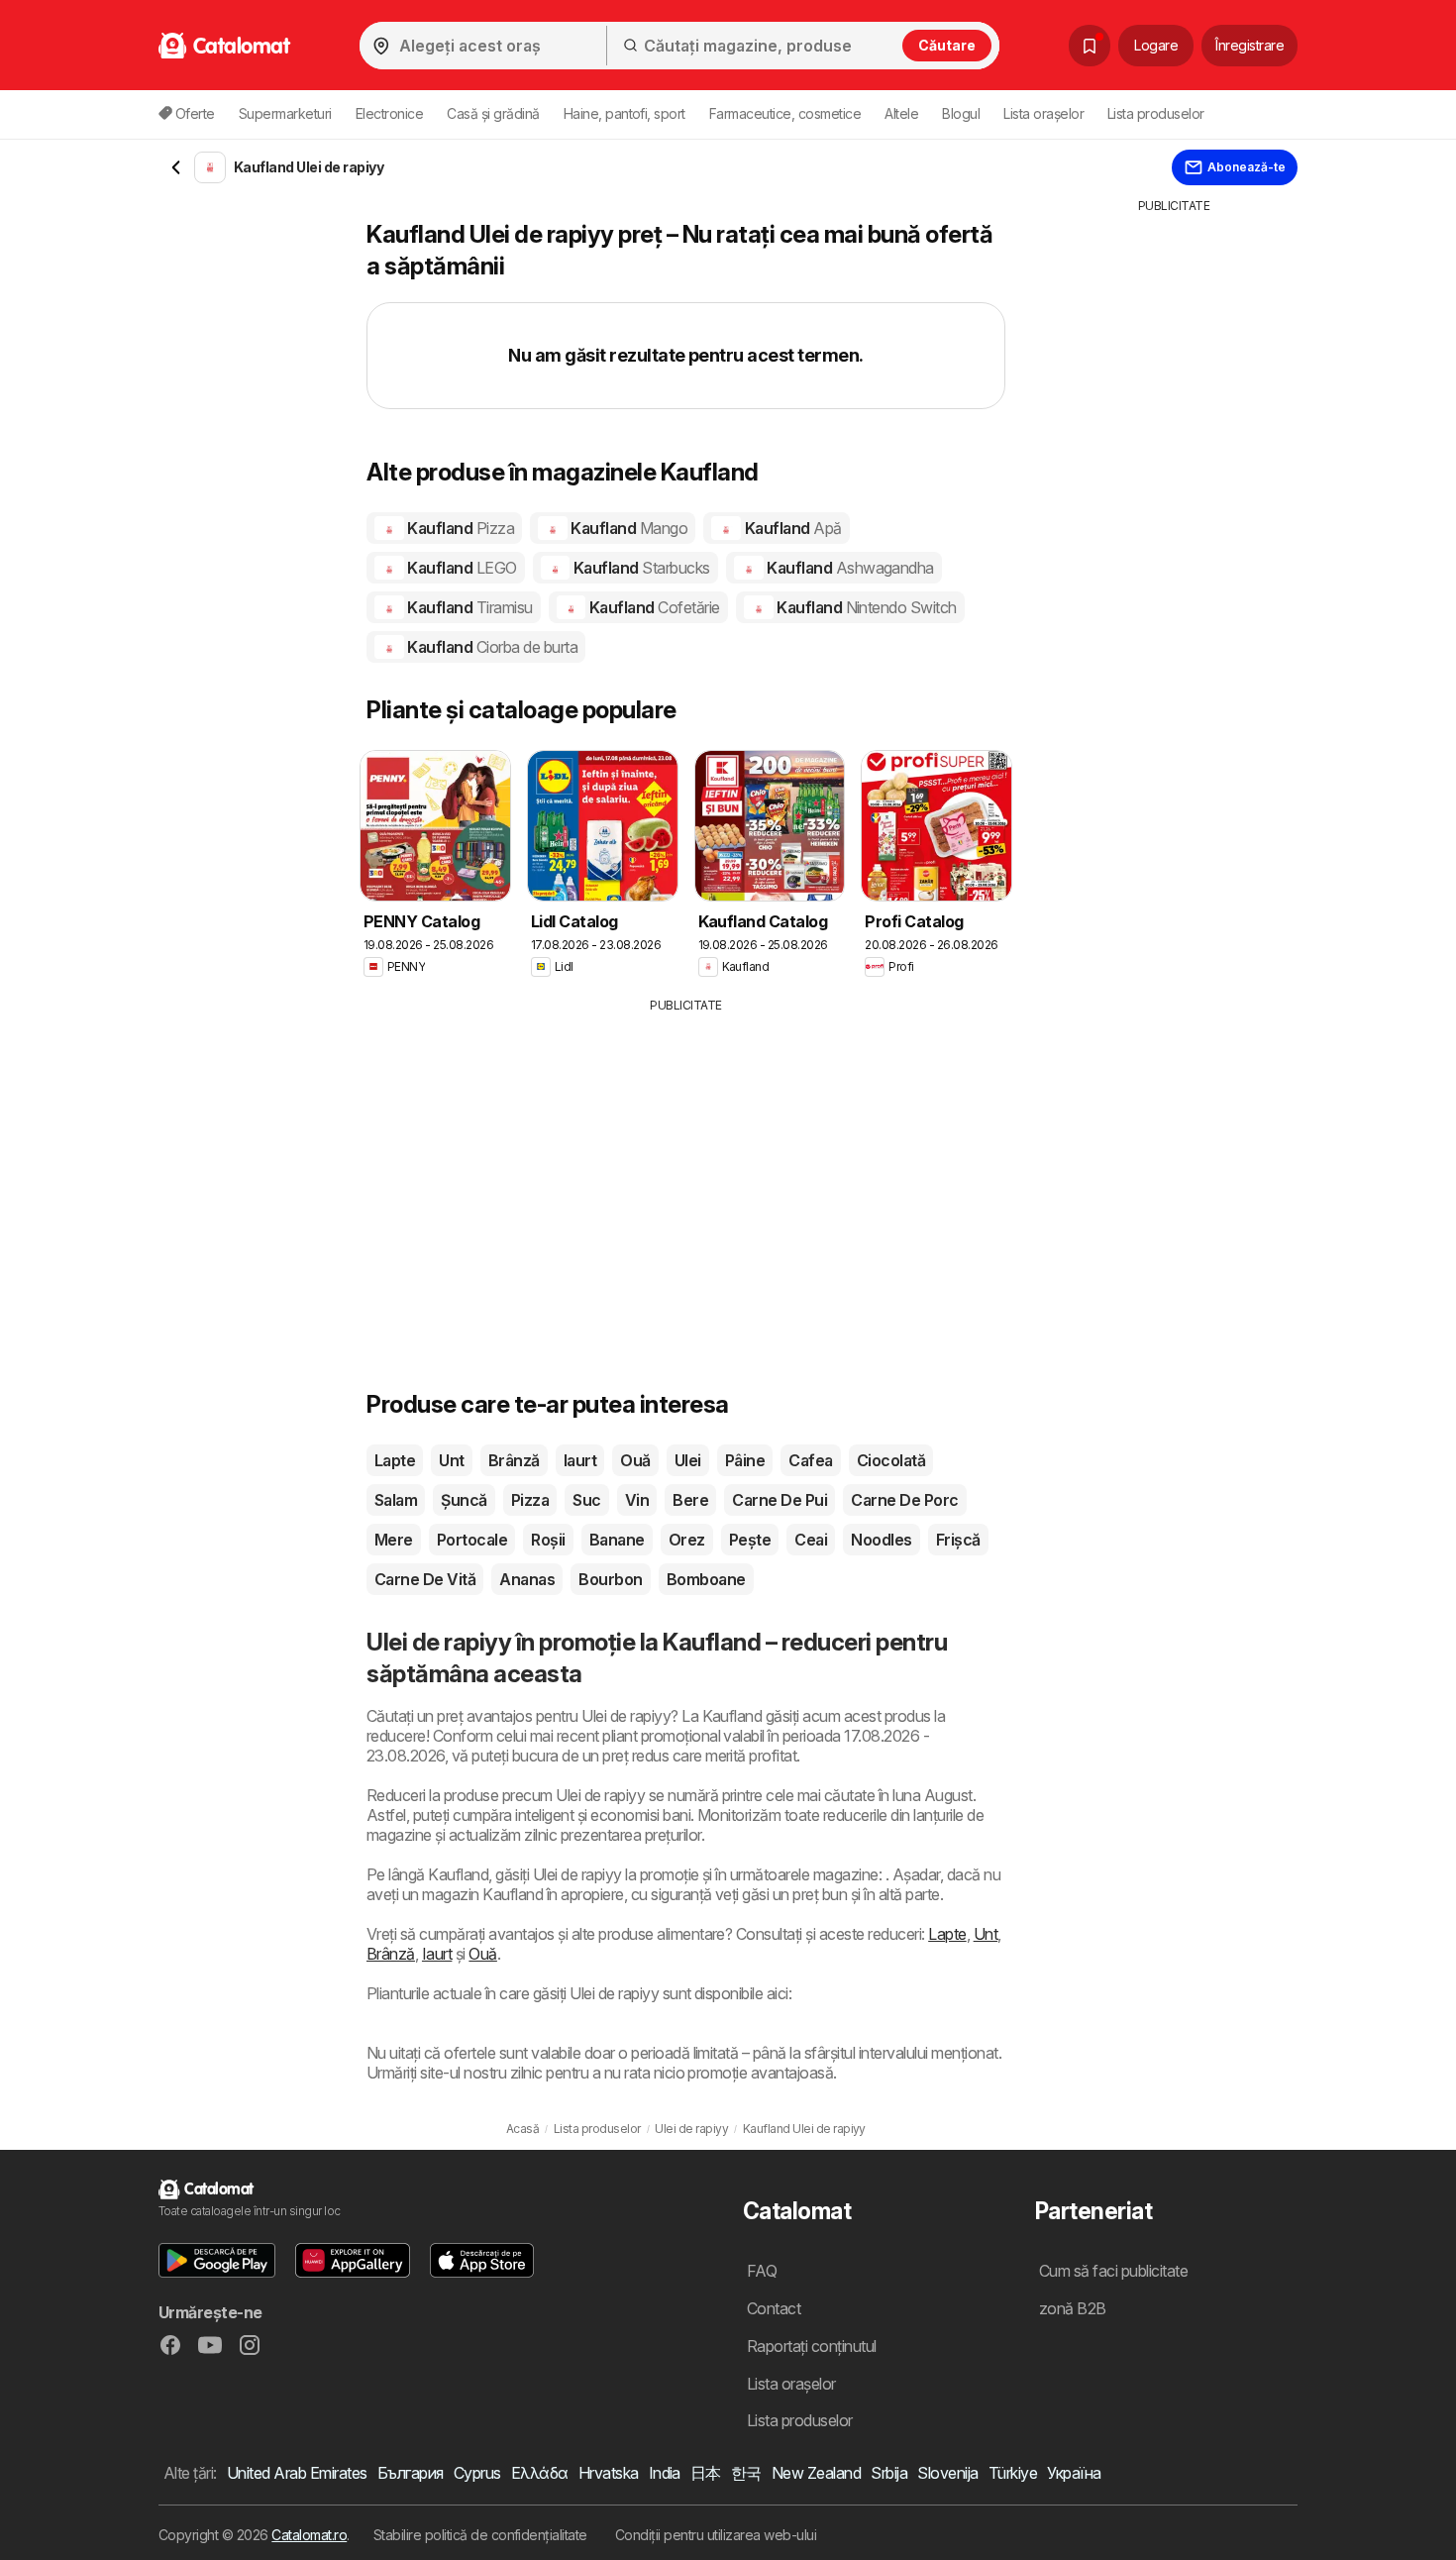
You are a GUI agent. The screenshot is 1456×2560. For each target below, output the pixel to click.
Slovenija (947, 2473)
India (665, 2473)
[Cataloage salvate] (1090, 46)
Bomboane (706, 1579)
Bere (690, 1500)
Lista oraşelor (1043, 113)
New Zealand (816, 2473)
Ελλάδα (540, 2473)
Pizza (530, 1500)
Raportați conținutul (812, 2346)
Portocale (472, 1540)
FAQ (762, 2271)
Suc (586, 1500)
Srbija (889, 2473)
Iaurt (580, 1460)
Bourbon (610, 1579)
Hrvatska (609, 2473)
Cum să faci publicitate (1113, 2271)
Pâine (745, 1460)
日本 (706, 2473)
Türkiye (1013, 2473)
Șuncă (464, 1500)
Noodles (881, 1540)
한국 (746, 2473)
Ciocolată (891, 1460)
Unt (451, 1460)
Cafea (810, 1460)
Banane (617, 1540)
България (411, 2473)
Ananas (527, 1579)
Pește (750, 1540)
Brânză (514, 1460)
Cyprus (477, 2473)
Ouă (635, 1460)
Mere (394, 1540)
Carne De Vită (425, 1579)
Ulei (688, 1460)
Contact (774, 2308)
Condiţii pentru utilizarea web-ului (716, 2535)
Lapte (395, 1460)
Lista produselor (1156, 113)
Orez (687, 1540)
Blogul (961, 113)
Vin (637, 1500)
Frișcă (958, 1540)
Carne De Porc (904, 1500)
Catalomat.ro (309, 2535)
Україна (1074, 2473)
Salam (396, 1500)
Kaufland (459, 528)
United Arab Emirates (297, 2473)
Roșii (548, 1540)
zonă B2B (1073, 2308)
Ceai (811, 1540)
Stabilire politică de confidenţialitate (480, 2535)
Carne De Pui (780, 1500)
